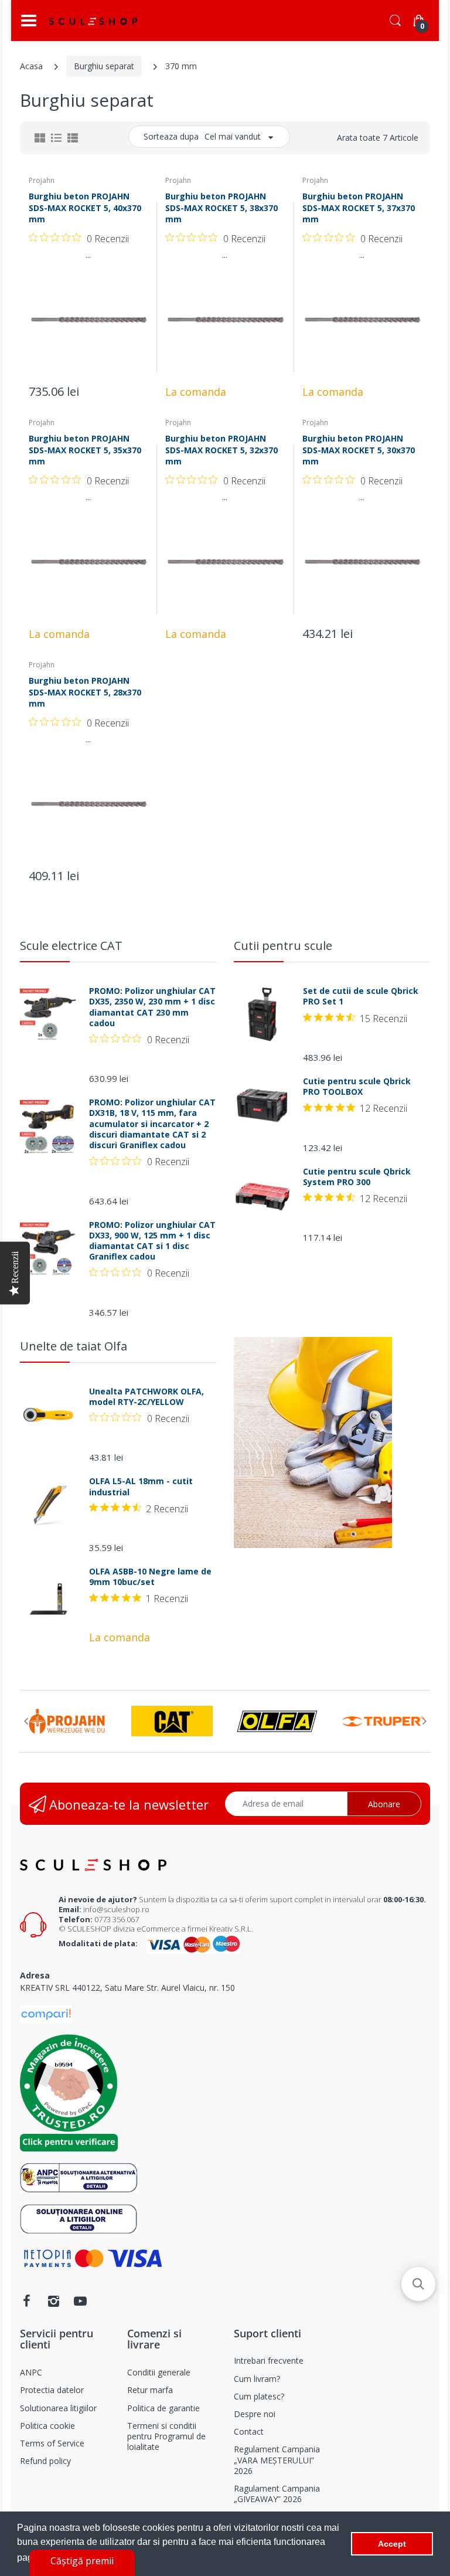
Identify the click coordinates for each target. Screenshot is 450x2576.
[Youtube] (80, 2301)
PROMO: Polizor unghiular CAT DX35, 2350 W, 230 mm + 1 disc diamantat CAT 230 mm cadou (152, 1007)
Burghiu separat (104, 66)
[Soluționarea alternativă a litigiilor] (79, 2177)
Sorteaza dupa (171, 136)
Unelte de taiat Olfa (74, 1346)
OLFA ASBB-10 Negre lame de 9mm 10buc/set (150, 1577)
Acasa (31, 66)
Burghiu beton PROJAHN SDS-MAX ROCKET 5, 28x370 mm (85, 692)
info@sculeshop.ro (116, 1909)
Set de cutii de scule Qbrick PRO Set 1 (361, 996)
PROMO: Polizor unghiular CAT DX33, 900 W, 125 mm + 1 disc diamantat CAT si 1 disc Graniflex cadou (152, 1241)
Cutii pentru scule (283, 946)
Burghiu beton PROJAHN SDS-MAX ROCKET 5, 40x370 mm (85, 208)
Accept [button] (392, 2544)
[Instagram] (53, 2301)
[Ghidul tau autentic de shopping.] (46, 2013)
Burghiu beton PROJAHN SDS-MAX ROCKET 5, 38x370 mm (221, 208)
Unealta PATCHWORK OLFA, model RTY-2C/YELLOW (146, 1397)
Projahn (42, 180)
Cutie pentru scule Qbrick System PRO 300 (357, 1177)
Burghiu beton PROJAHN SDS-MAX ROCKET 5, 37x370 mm (359, 208)
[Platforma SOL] (79, 2218)
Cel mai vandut (233, 136)
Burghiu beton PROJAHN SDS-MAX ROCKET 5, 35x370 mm (85, 450)
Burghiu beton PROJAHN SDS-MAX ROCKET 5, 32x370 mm (221, 450)
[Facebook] (26, 2301)
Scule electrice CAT (71, 946)
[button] (418, 2284)
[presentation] (26, 1721)
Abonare (384, 1804)
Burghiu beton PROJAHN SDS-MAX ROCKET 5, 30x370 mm (359, 450)
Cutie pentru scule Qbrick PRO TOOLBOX (357, 1087)
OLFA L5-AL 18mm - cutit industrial (141, 1486)
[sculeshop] (93, 21)
